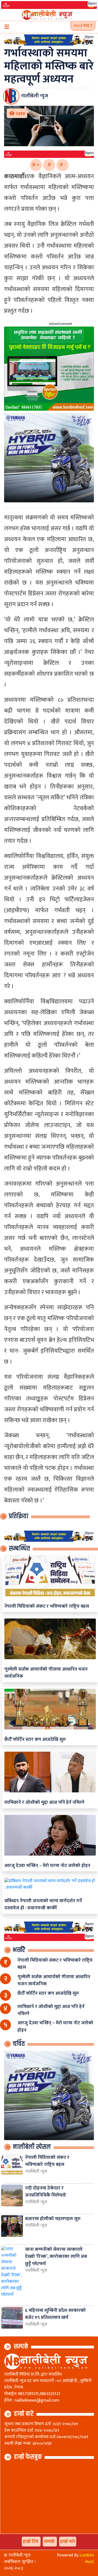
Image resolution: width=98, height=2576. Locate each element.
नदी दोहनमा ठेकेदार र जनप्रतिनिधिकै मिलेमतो (45, 2192)
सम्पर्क (21, 2347)
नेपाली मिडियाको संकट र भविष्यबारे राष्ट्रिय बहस (47, 1606)
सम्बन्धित (19, 1549)
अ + (36, 165)
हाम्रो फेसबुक (28, 2457)
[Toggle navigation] (7, 27)
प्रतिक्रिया (19, 1516)
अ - (62, 165)
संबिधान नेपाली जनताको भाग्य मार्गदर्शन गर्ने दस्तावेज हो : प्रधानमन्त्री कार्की (43, 1904)
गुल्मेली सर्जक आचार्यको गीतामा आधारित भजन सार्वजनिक (46, 1673)
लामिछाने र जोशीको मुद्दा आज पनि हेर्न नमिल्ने (44, 1802)
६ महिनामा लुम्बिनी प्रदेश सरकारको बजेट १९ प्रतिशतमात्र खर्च (55, 2314)
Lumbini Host (87, 2559)
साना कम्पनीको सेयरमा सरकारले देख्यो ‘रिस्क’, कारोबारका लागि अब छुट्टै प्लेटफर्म (56, 2256)
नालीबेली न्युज (36, 2172)
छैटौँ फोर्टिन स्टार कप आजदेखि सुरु (35, 1739)
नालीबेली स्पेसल (32, 2147)
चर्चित (19, 2044)
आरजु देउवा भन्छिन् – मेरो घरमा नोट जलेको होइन (47, 1865)
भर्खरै (19, 1950)
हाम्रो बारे (24, 2414)
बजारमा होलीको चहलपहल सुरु (53, 2219)
